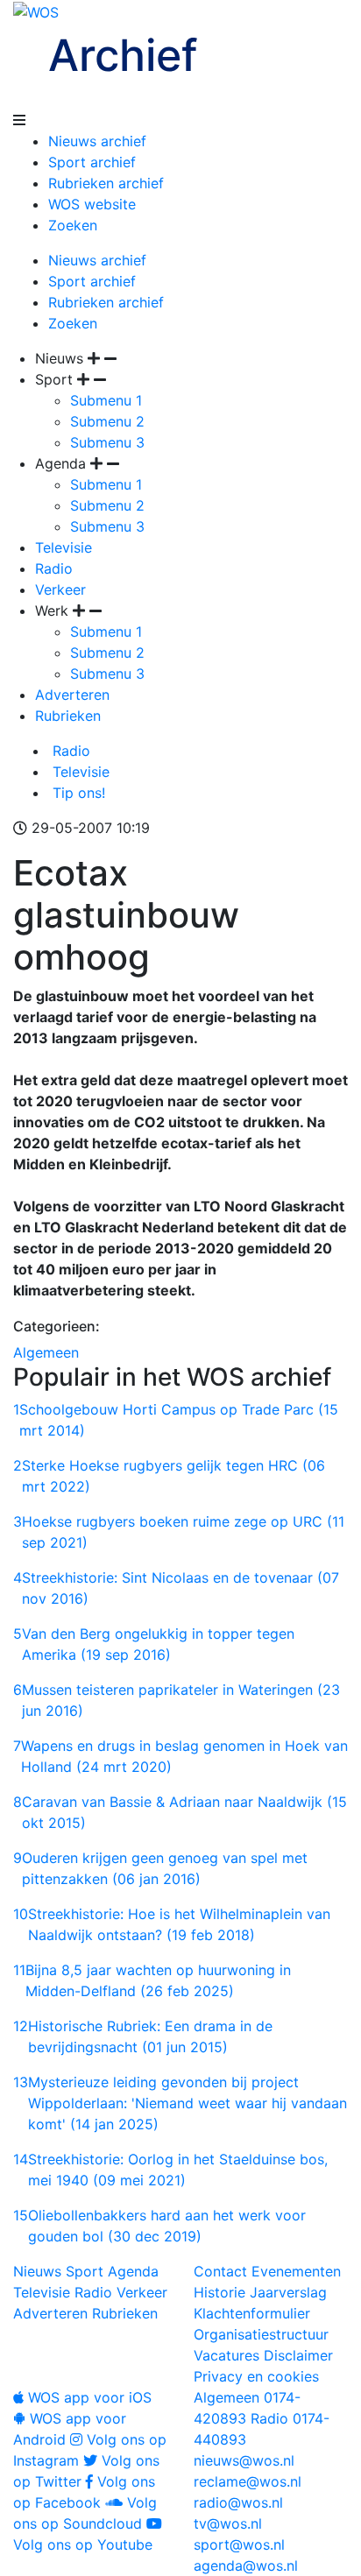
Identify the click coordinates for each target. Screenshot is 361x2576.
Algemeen (46, 1352)
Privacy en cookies (256, 2376)
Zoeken (73, 225)
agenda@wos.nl (246, 2565)
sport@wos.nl (239, 2544)
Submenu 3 (107, 442)
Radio (54, 568)
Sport (85, 2271)
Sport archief (92, 162)
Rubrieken (68, 716)
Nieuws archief (97, 141)
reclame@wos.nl (248, 2481)
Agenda (133, 2271)
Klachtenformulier (252, 2313)
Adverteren (72, 695)
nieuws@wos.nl (244, 2460)
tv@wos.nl (228, 2523)
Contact (220, 2271)
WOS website (92, 204)
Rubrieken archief (106, 183)
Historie (219, 2292)
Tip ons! (77, 793)
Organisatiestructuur (261, 2334)
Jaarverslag (288, 2292)
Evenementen (296, 2271)
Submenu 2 (107, 421)
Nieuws (37, 2271)
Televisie (64, 547)
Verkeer (60, 589)
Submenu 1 (106, 400)
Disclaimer (298, 2355)
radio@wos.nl (238, 2502)
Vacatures (227, 2355)
